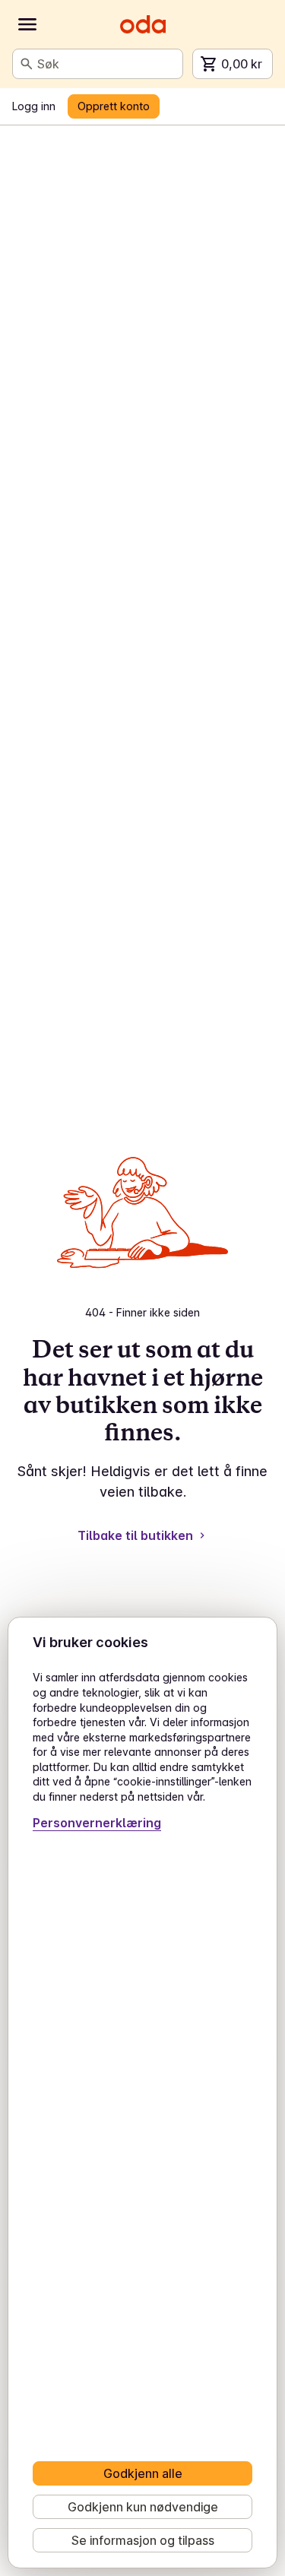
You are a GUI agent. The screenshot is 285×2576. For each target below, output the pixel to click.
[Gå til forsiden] (143, 24)
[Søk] (27, 64)
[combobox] (107, 64)
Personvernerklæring (97, 1823)
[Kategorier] (27, 24)
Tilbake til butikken (135, 1535)
